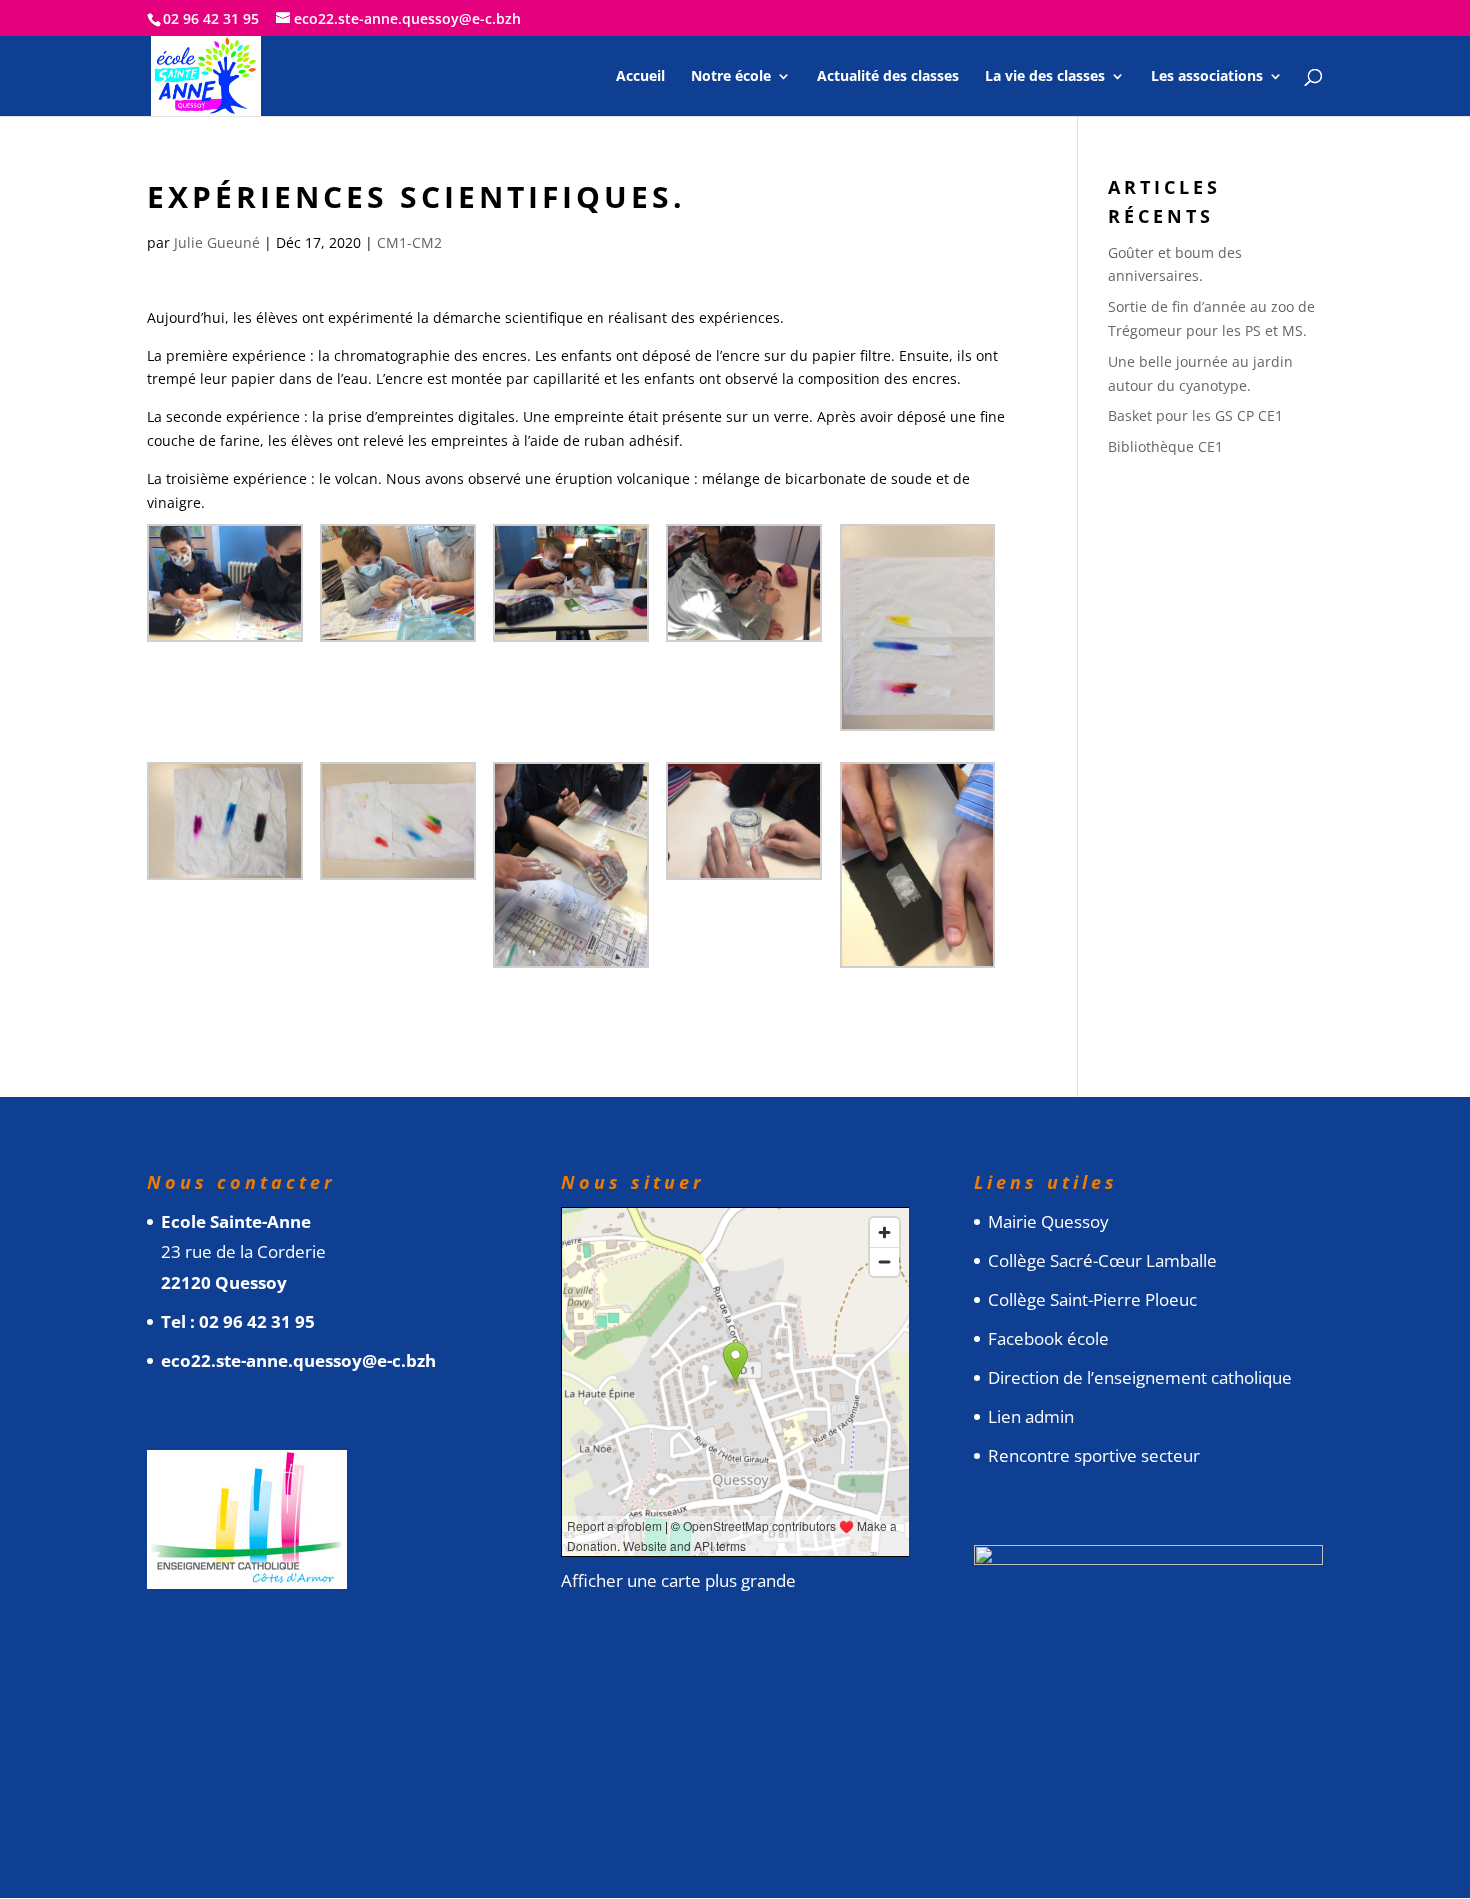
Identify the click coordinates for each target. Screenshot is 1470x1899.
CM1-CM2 (409, 242)
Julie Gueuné (217, 242)
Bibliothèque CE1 (1165, 446)
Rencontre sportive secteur (1094, 1455)
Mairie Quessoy (1048, 1221)
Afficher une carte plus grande (678, 1580)
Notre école (731, 77)
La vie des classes (1045, 77)
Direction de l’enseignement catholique (1140, 1377)
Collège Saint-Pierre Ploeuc (1092, 1299)
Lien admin (1031, 1416)
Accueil (640, 77)
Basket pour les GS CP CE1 (1195, 415)
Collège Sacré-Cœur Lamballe (1102, 1260)
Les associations (1207, 77)
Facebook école (1048, 1338)
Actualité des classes (888, 77)
